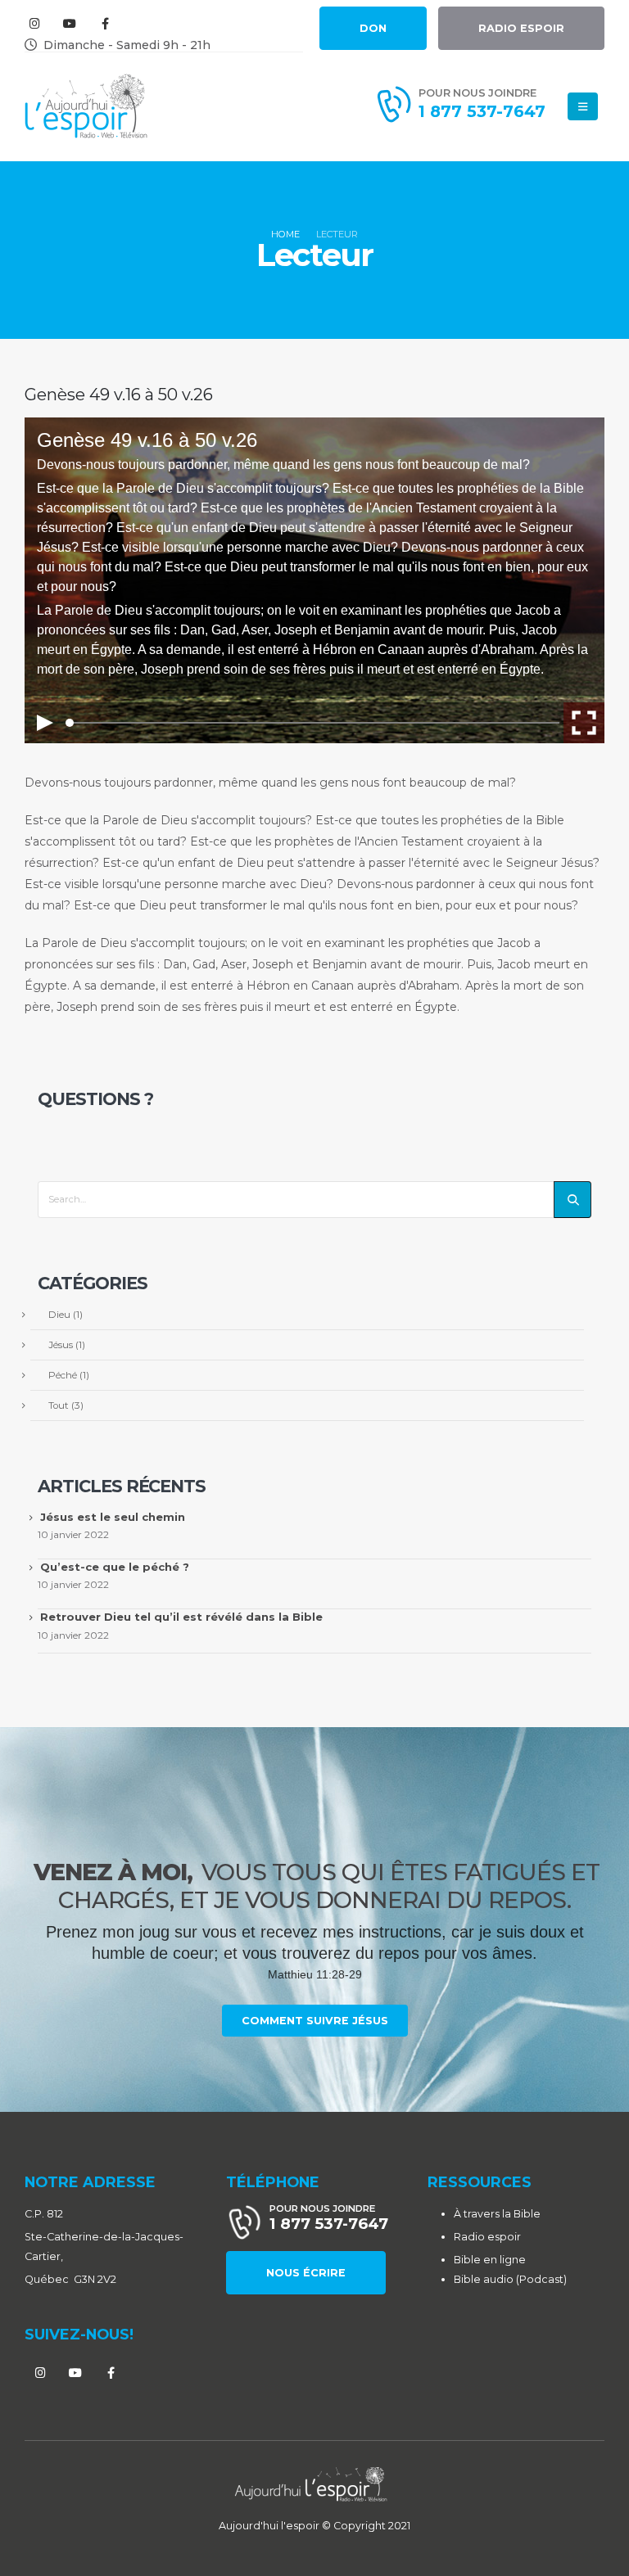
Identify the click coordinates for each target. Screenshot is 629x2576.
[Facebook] (105, 23)
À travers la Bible (497, 2214)
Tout (59, 1405)
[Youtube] (70, 23)
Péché (63, 1375)
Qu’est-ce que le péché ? (115, 1567)
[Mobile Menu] (583, 106)
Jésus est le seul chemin (113, 1517)
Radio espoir (487, 2237)
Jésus (61, 1345)
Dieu (59, 1315)
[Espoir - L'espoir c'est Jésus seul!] (86, 106)
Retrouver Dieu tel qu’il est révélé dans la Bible (181, 1617)
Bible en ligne (490, 2260)
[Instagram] (34, 23)
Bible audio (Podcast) (510, 2279)
